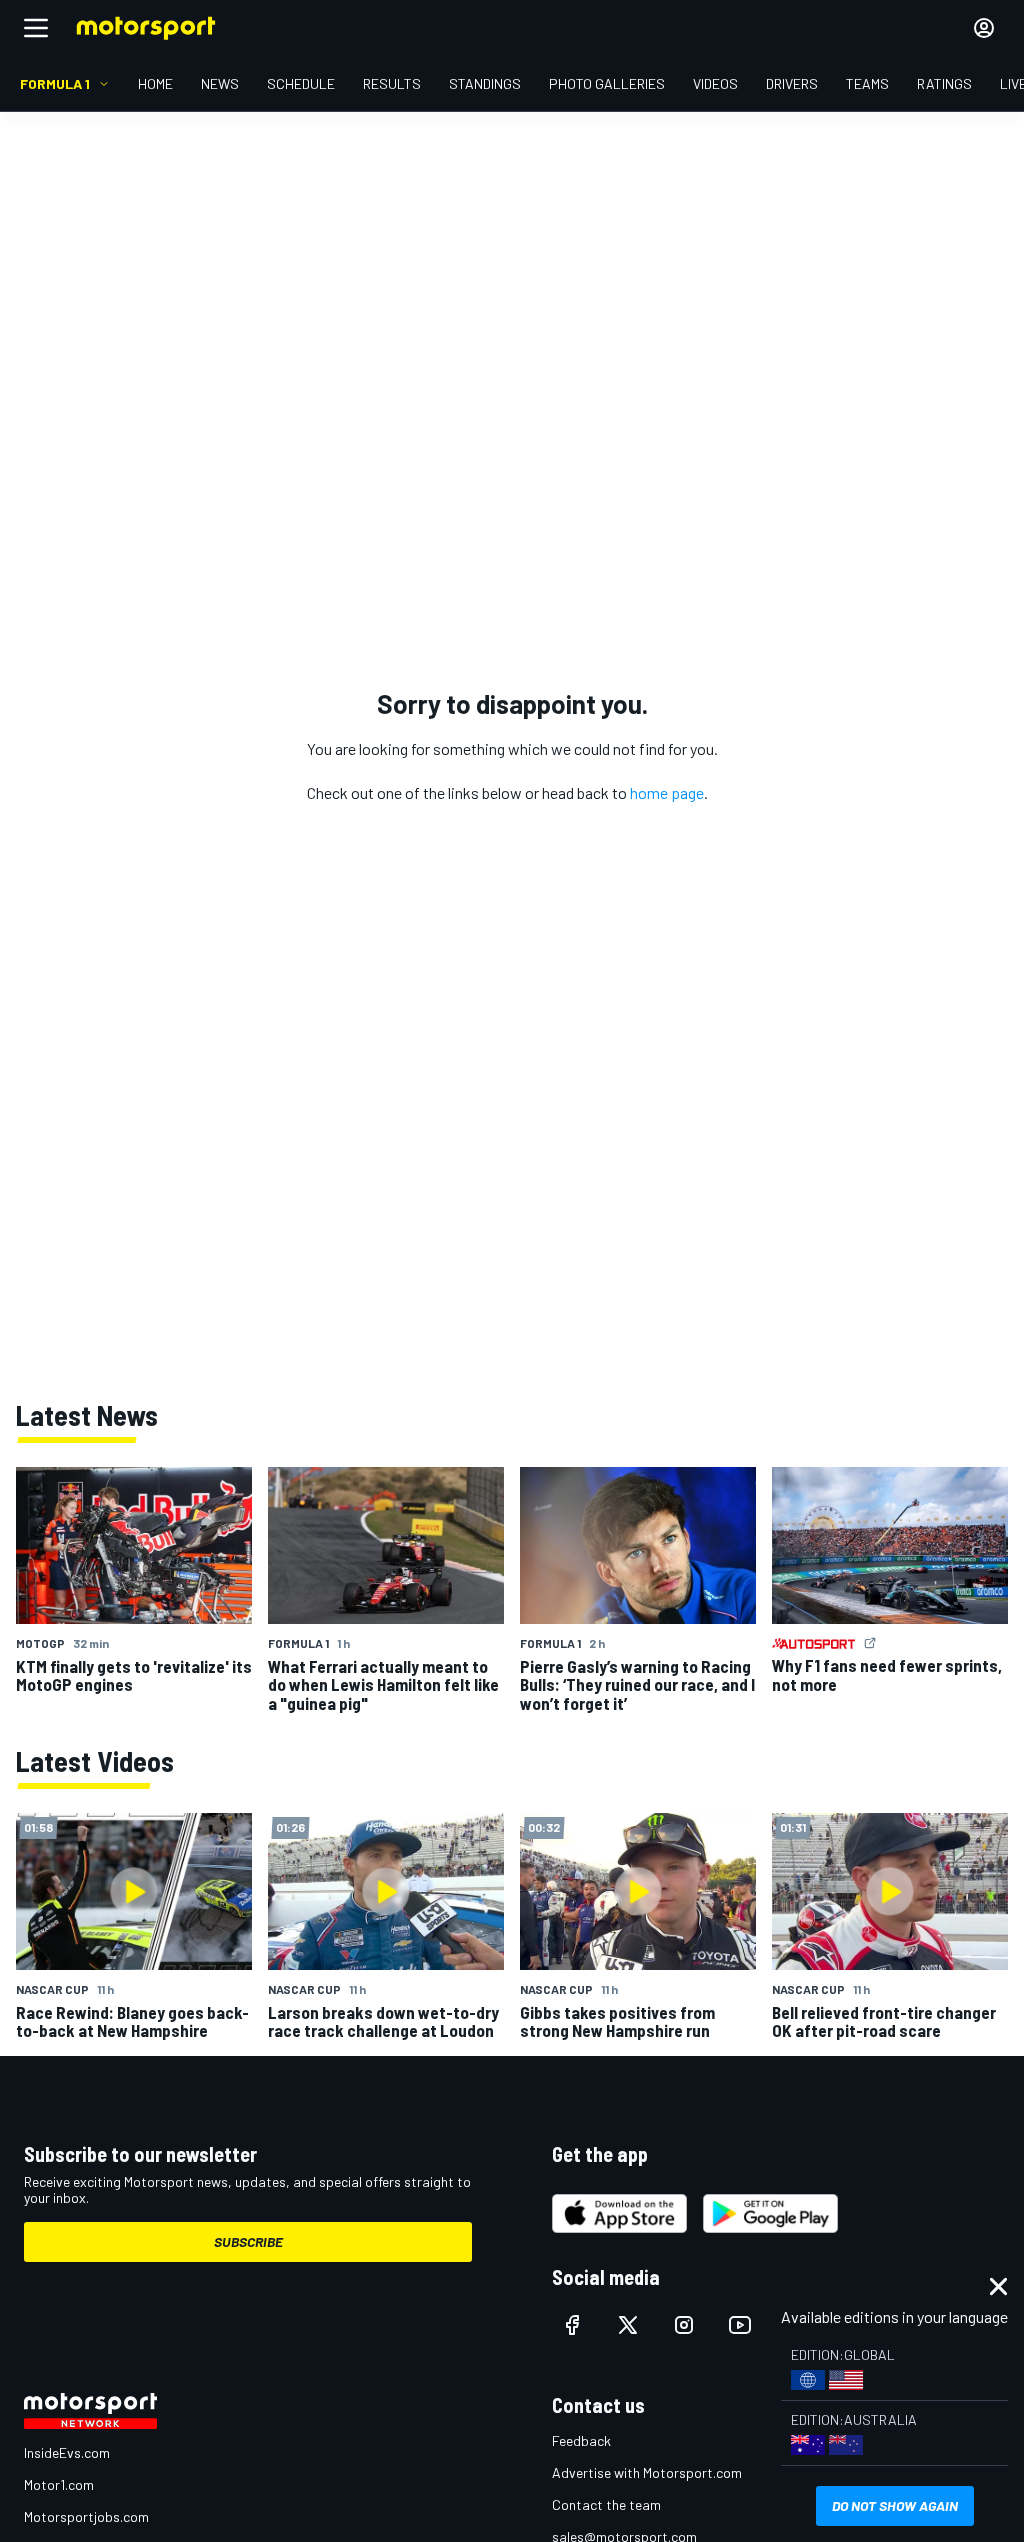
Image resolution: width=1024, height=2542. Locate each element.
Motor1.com (59, 2484)
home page (667, 792)
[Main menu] (36, 28)
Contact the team (606, 2504)
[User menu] (984, 28)
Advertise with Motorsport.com (647, 2472)
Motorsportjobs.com (86, 2516)
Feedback (581, 2440)
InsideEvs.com (67, 2452)
